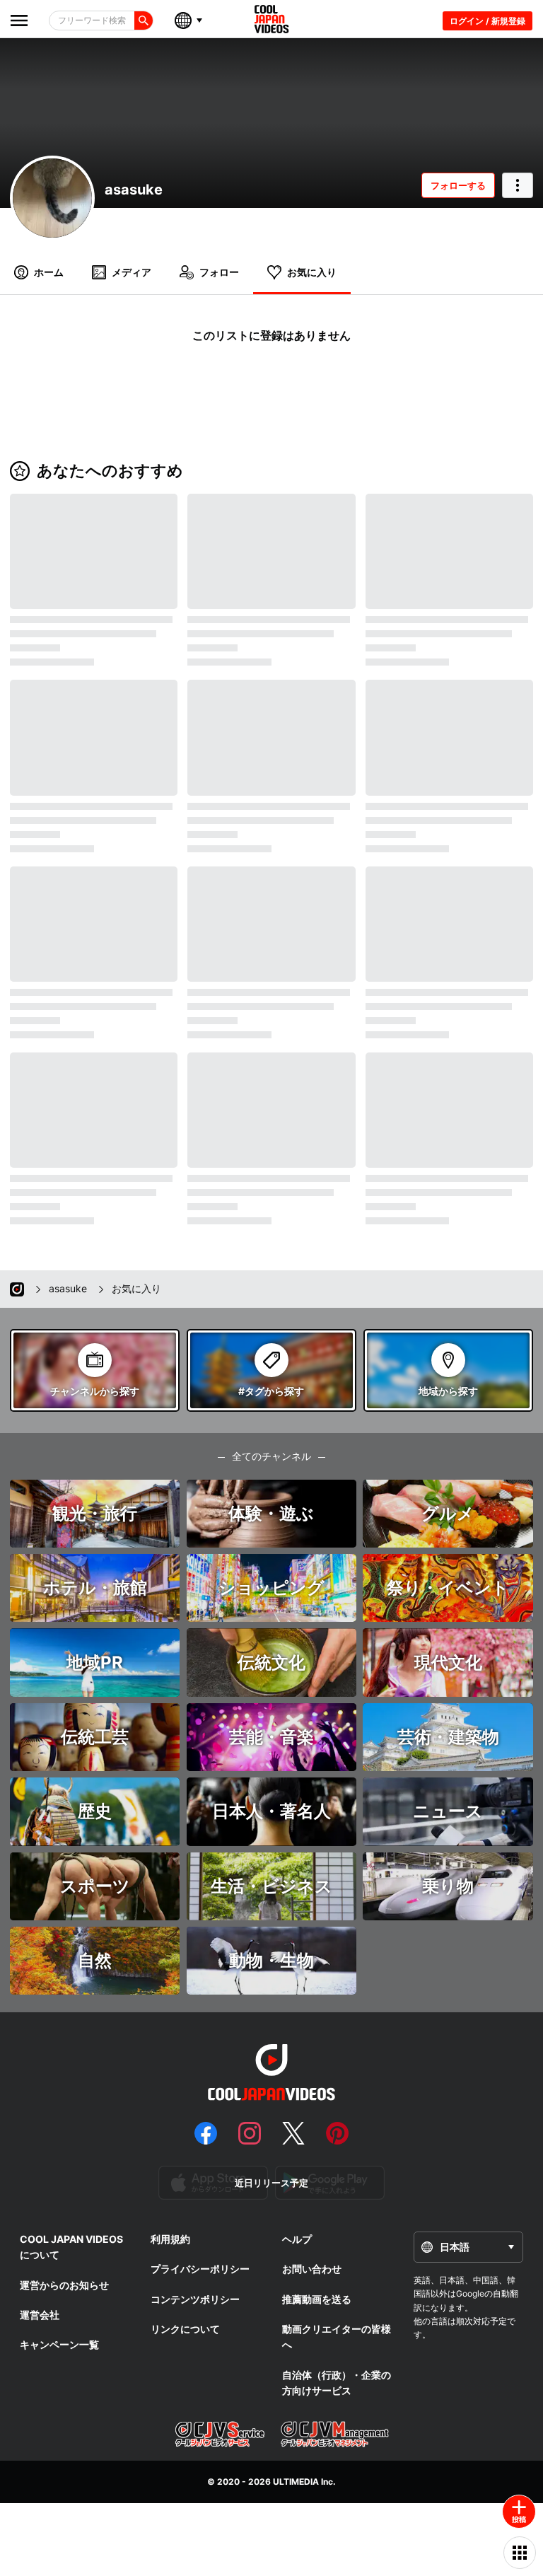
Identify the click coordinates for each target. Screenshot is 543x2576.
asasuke (134, 190)
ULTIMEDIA (296, 2482)
